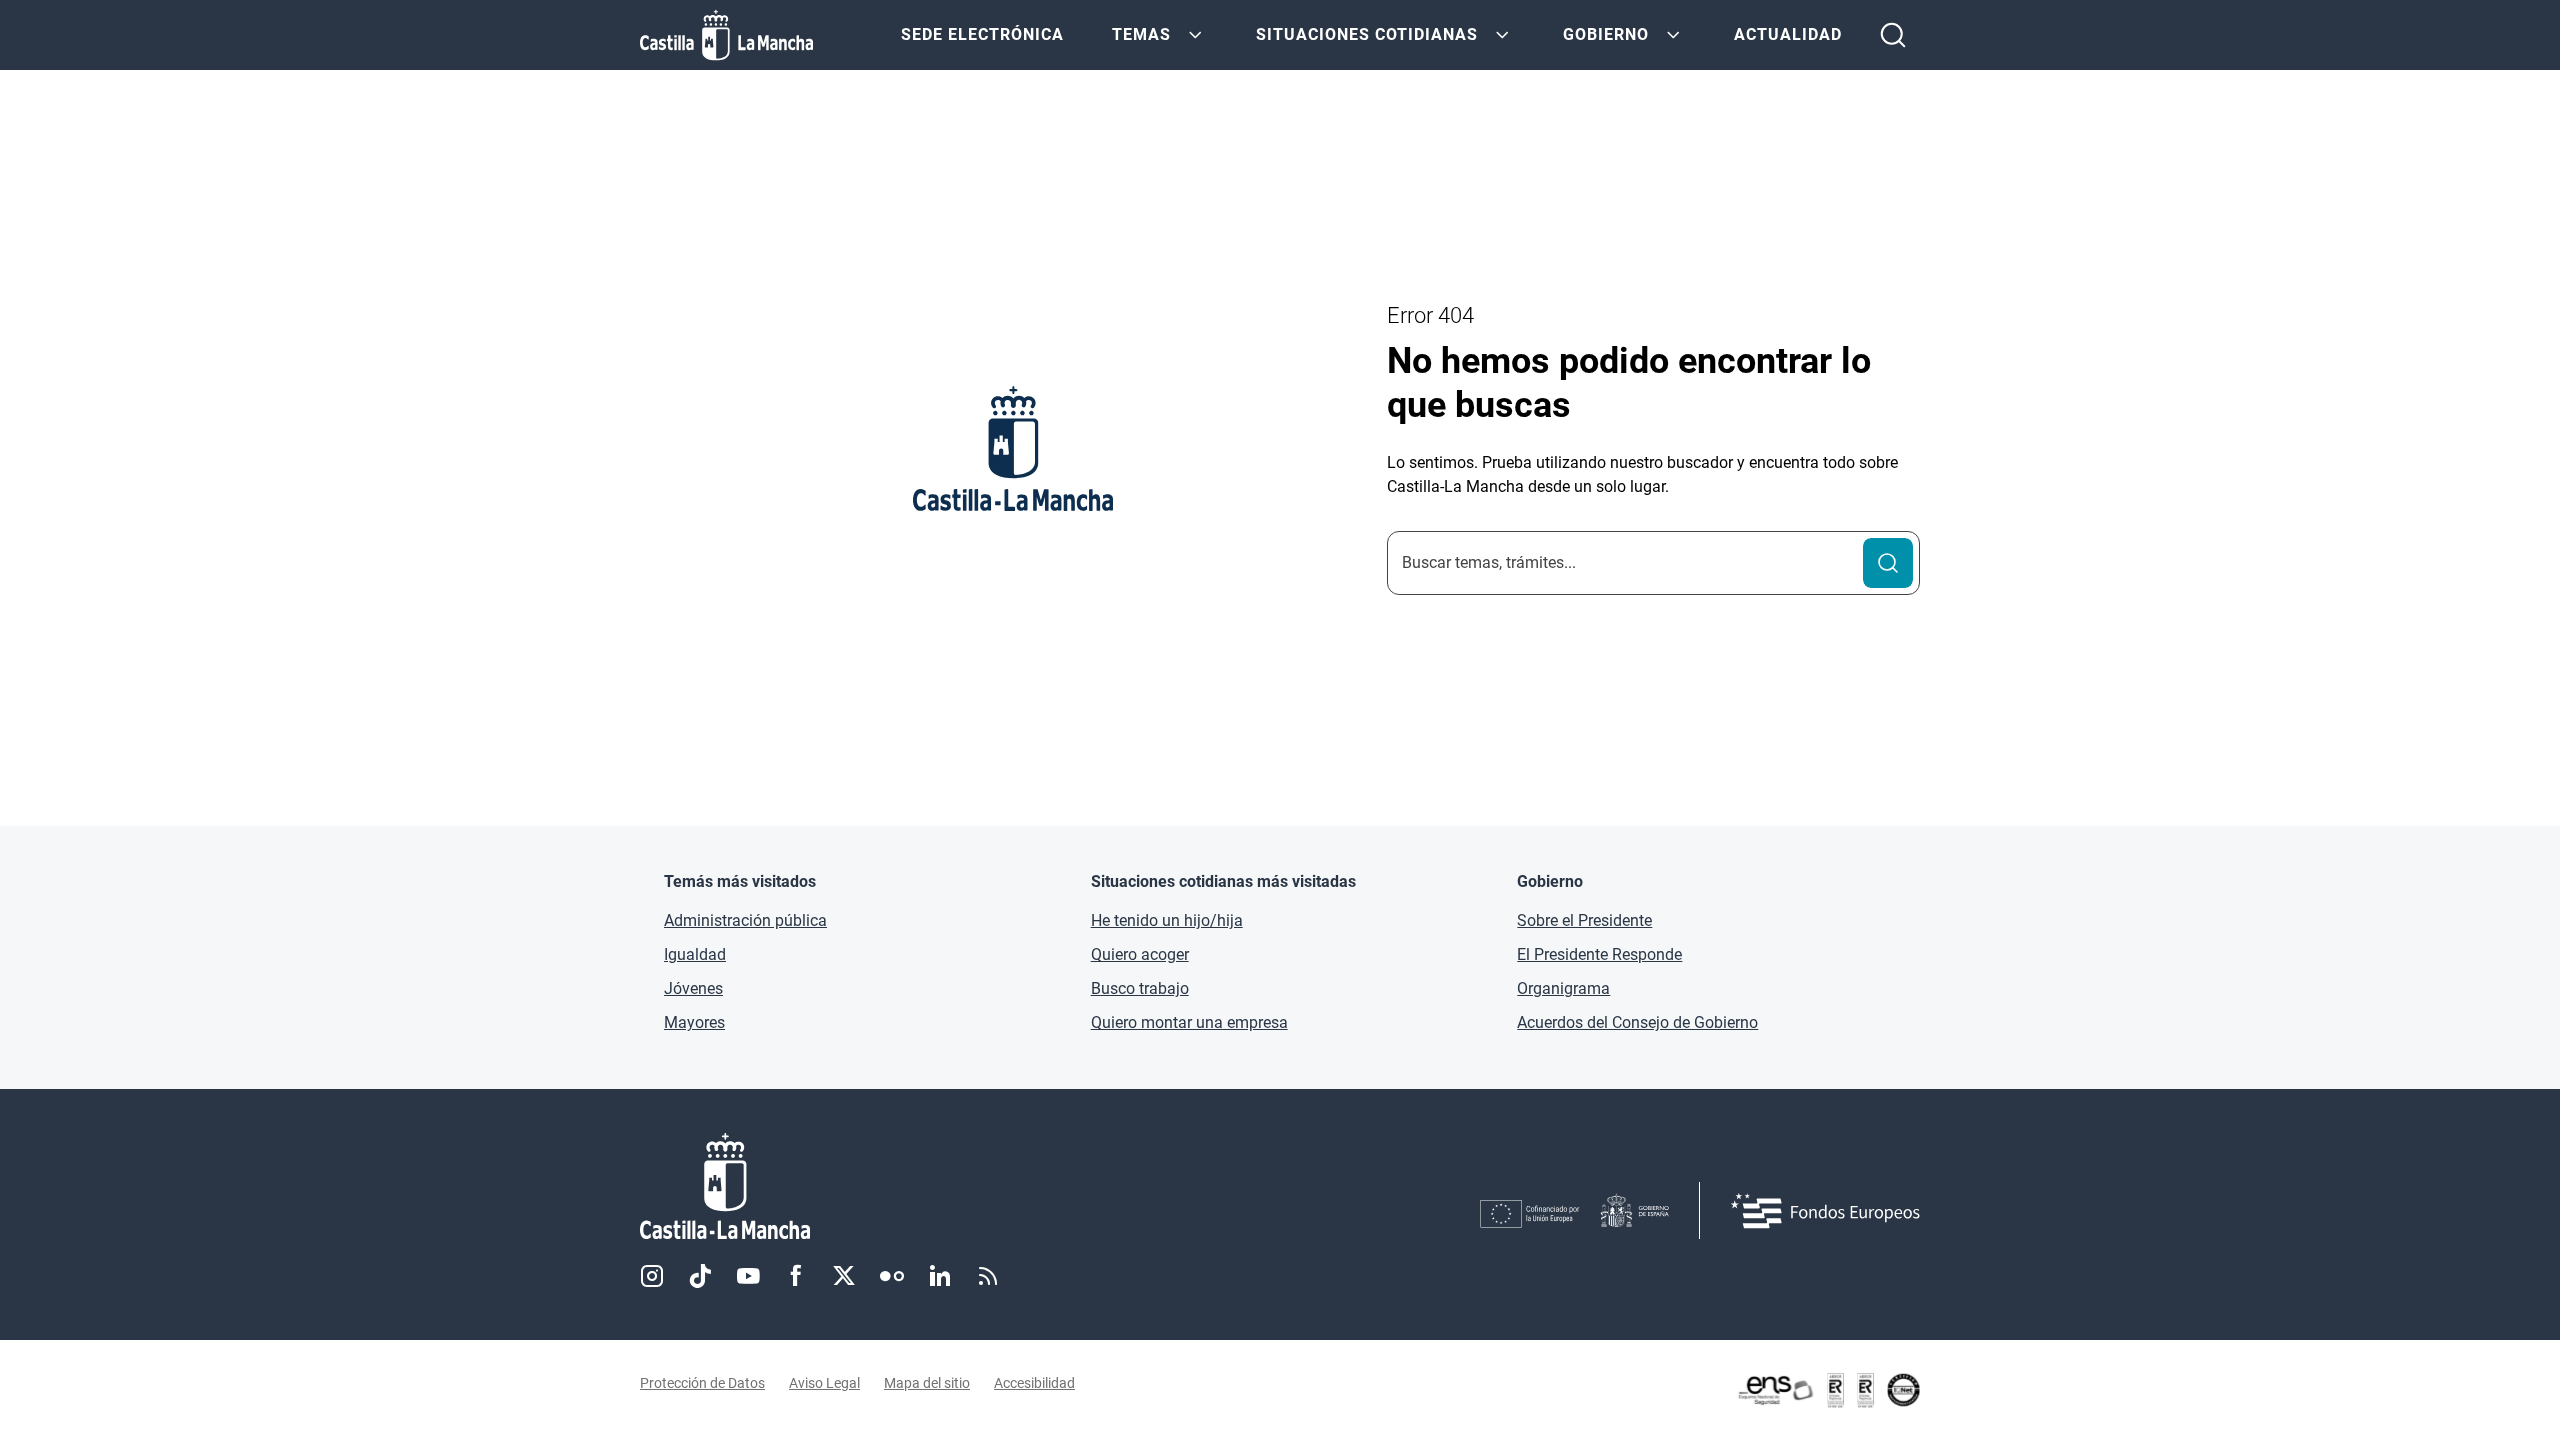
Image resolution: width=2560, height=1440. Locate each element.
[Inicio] (911, 1186)
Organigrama (1563, 988)
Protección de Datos (702, 1383)
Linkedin (940, 1276)
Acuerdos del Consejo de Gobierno (1637, 1022)
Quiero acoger (1140, 954)
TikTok (700, 1276)
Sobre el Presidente (1584, 920)
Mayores (694, 1022)
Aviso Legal (824, 1383)
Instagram (652, 1276)
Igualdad (695, 954)
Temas (1141, 34)
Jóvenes (693, 988)
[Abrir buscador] (1893, 35)
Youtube (748, 1276)
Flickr (892, 1276)
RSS (988, 1276)
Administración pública (745, 920)
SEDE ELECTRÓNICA (982, 34)
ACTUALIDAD (1788, 34)
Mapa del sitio (927, 1383)
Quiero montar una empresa (1189, 1022)
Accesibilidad (1034, 1383)
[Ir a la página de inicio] (726, 35)
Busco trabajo (1140, 988)
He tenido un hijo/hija (1167, 920)
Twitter (844, 1276)
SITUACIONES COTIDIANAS (1367, 34)
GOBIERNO (1606, 34)
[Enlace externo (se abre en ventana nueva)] (1828, 1390)
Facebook (796, 1276)
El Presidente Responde (1599, 954)
